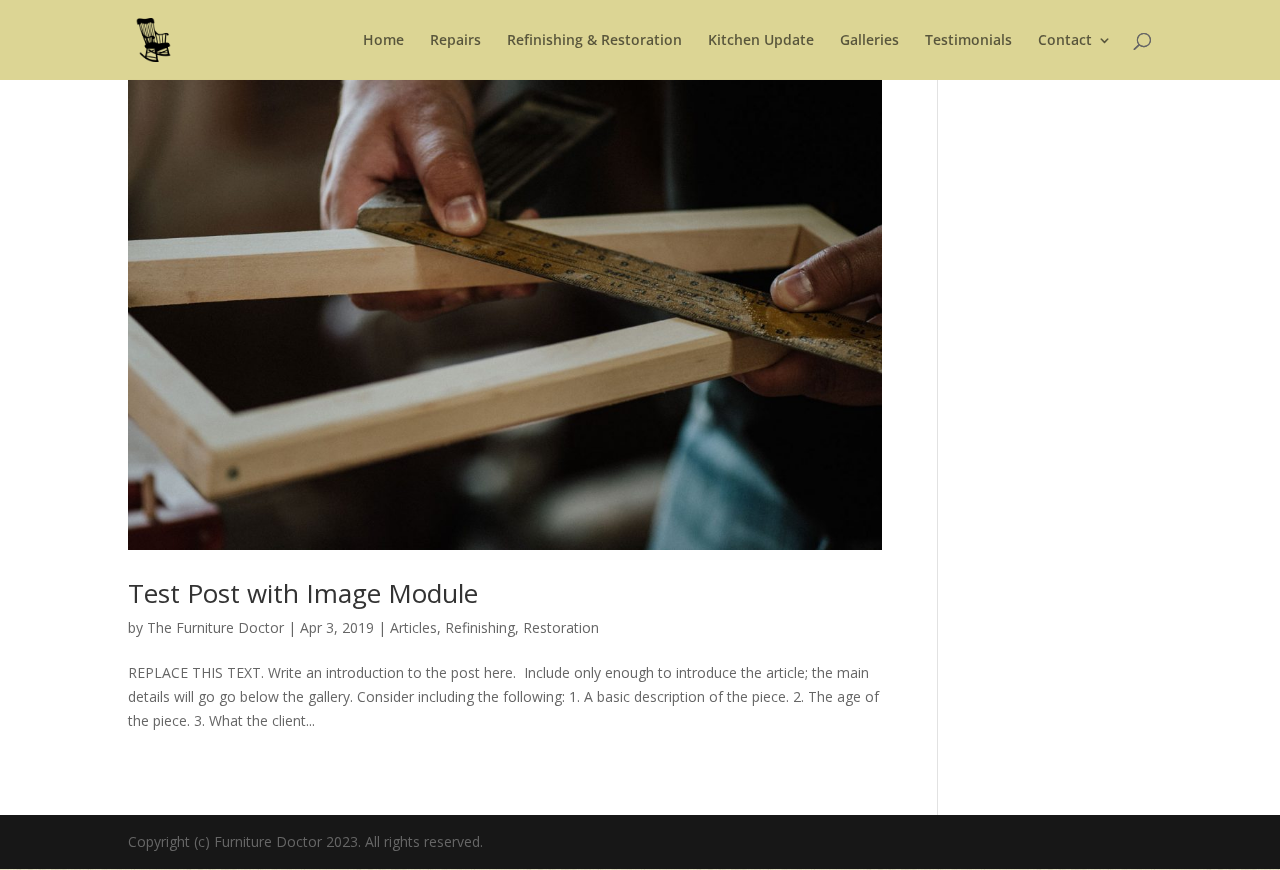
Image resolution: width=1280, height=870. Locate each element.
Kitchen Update (761, 41)
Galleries (869, 41)
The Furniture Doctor (215, 627)
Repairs (455, 41)
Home (383, 41)
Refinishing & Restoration (594, 41)
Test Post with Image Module (303, 593)
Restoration (561, 627)
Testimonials (968, 41)
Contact (1065, 41)
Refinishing (480, 627)
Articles (413, 627)
